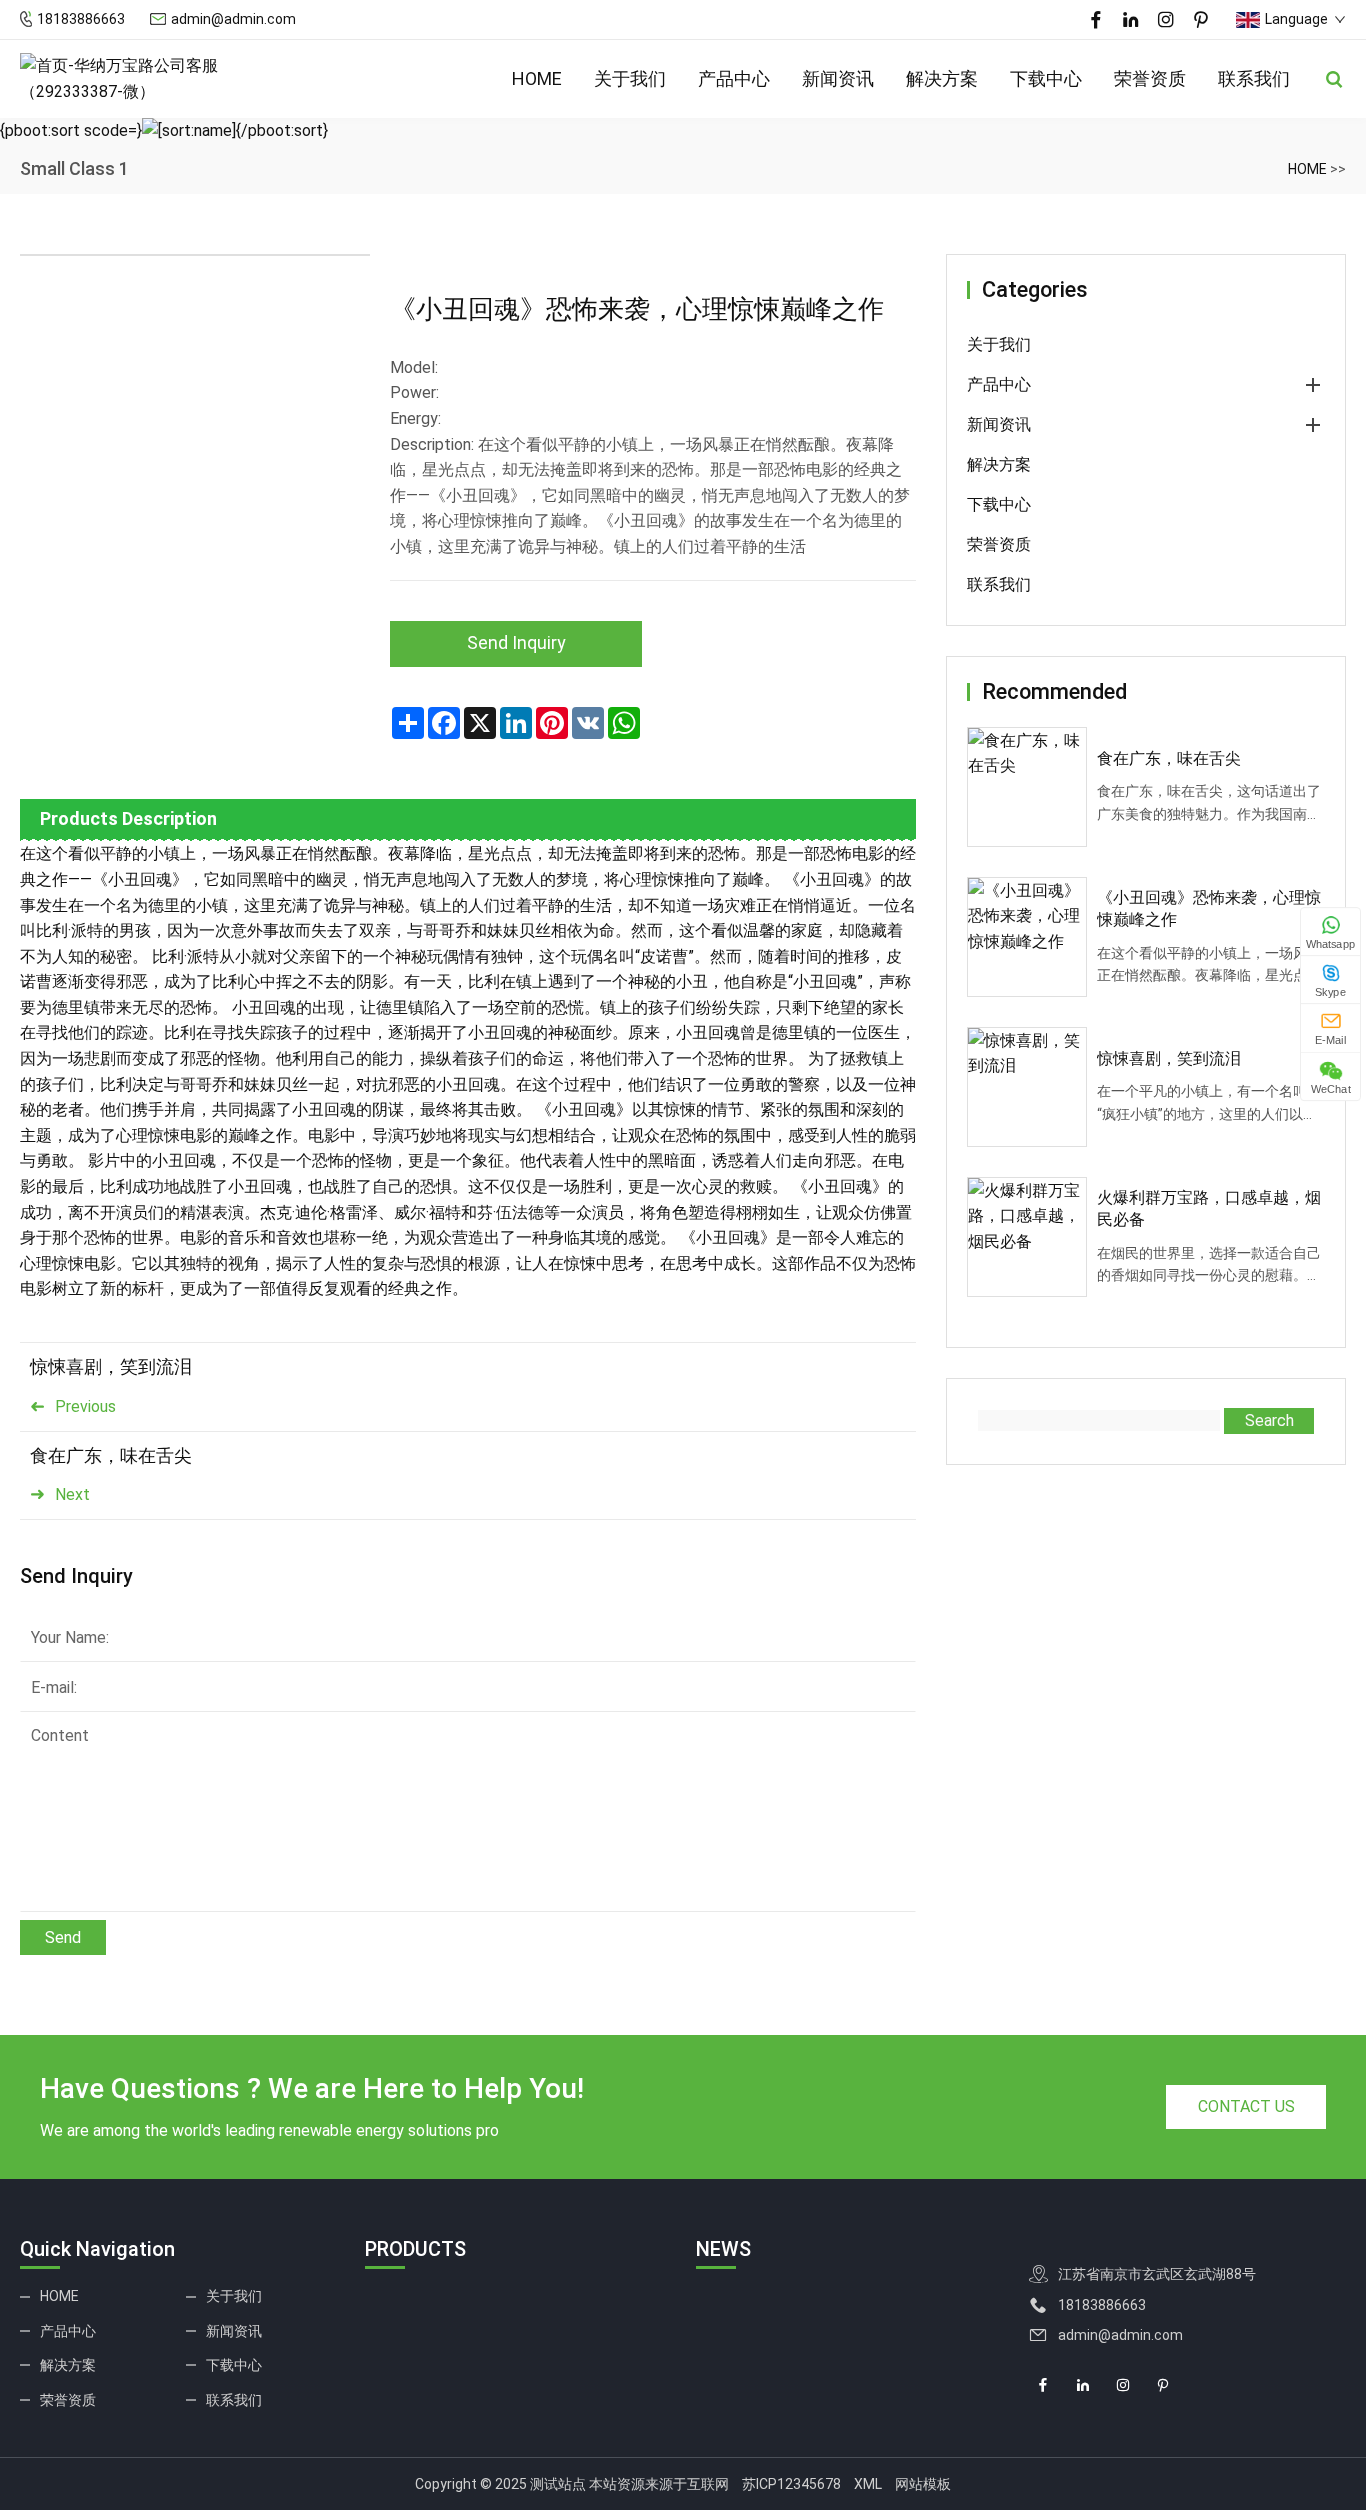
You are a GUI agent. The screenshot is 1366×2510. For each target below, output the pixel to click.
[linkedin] (1131, 20)
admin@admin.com (233, 19)
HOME (537, 78)
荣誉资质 (1150, 78)
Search (1269, 1420)
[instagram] (1166, 20)
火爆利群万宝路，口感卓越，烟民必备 (1209, 1208)
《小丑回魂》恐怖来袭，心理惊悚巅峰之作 (1209, 908)
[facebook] (1096, 20)
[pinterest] (1201, 20)
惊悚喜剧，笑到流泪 (111, 1366)
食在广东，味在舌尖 (111, 1455)
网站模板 (923, 2484)
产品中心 (734, 78)
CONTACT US (1246, 2106)
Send (63, 1937)
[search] (1334, 79)
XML (868, 2484)
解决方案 (942, 78)
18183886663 (81, 19)
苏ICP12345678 (791, 2484)
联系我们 (1254, 78)
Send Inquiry (516, 642)
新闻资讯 (838, 78)
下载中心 (1046, 78)
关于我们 (630, 78)
